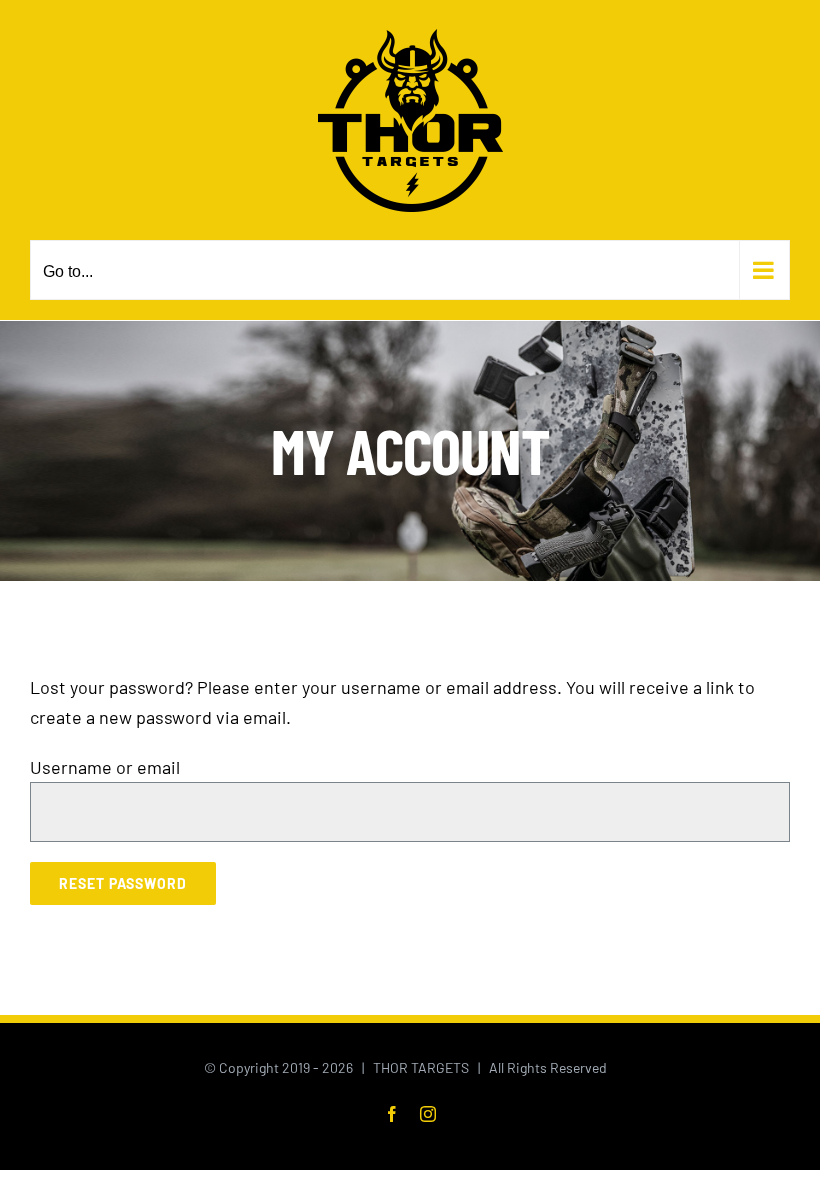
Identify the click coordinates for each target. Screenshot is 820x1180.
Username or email (105, 767)
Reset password (123, 883)
